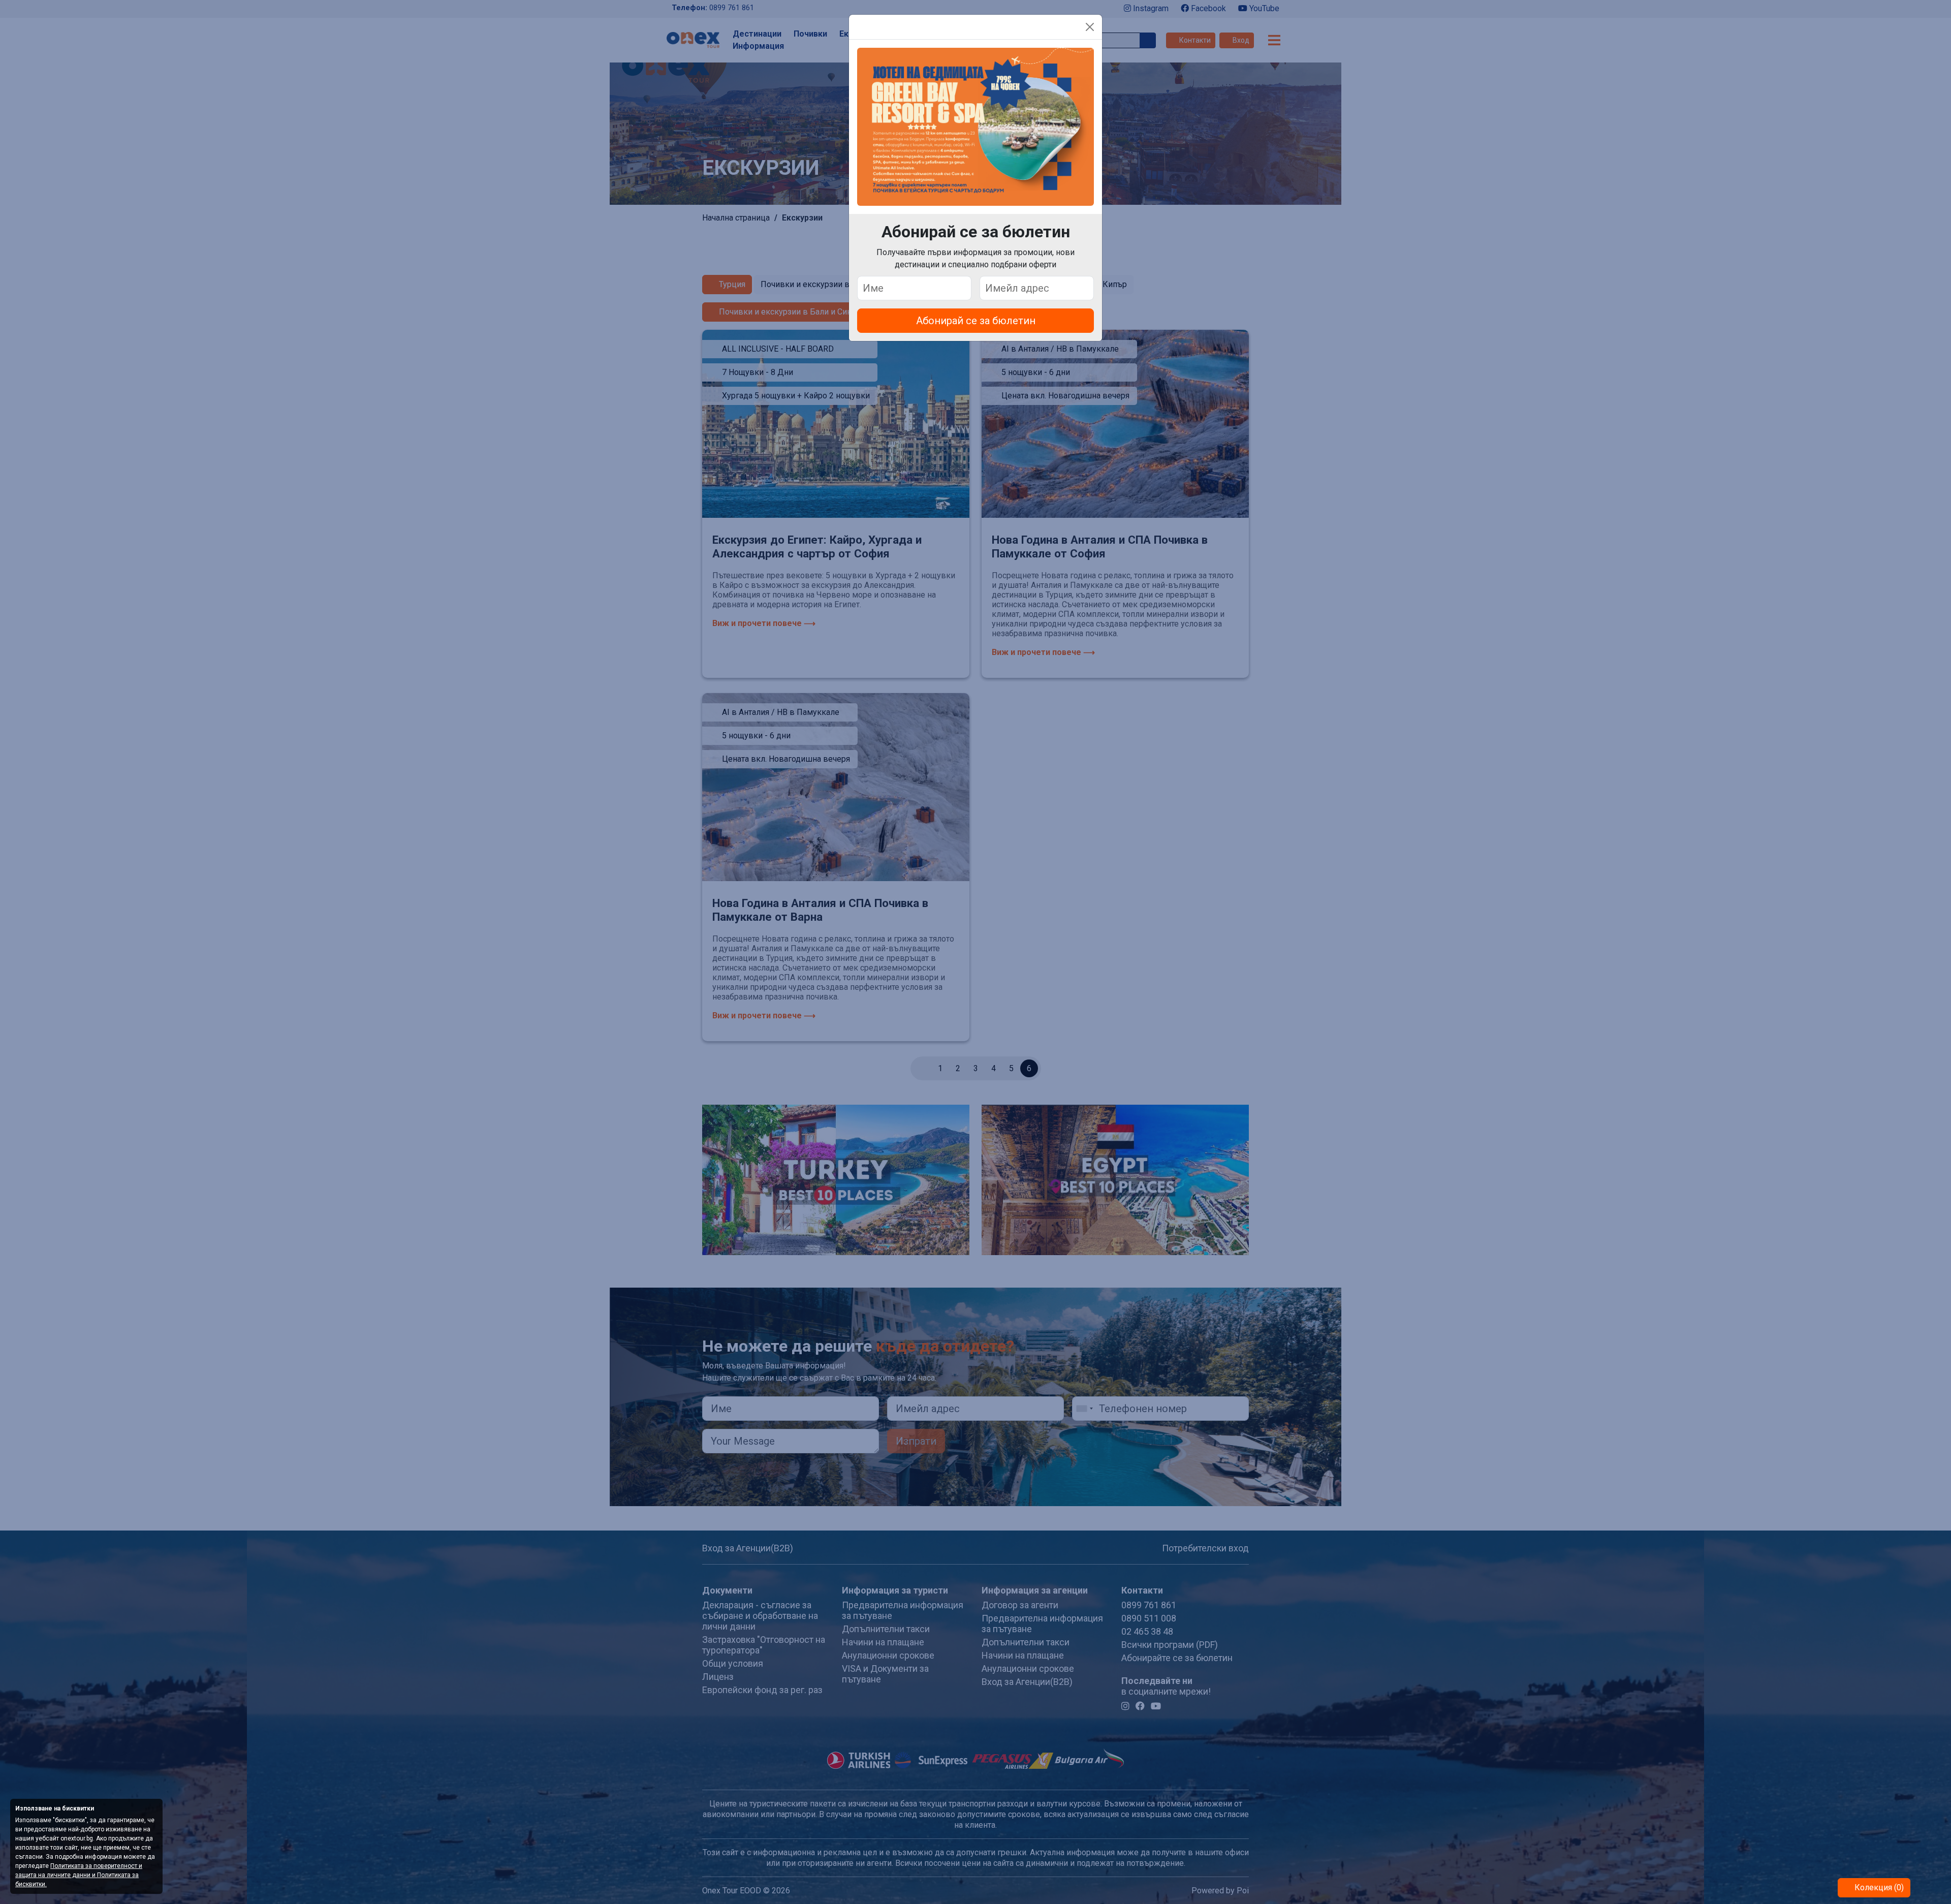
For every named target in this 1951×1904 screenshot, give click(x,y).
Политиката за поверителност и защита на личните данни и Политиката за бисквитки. (79, 1875)
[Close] (1090, 27)
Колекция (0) (1878, 1887)
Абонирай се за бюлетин (976, 321)
